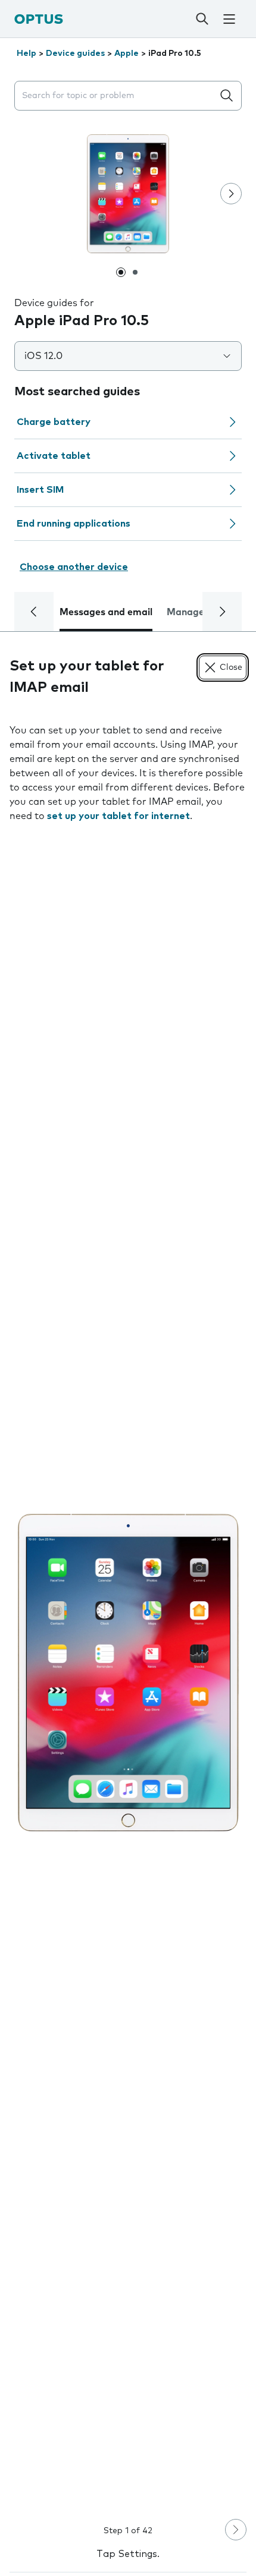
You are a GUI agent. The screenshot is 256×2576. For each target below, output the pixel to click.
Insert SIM (40, 490)
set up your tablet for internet (118, 816)
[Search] (202, 19)
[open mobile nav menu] (229, 19)
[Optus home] (39, 19)
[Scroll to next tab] (222, 612)
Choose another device (74, 567)
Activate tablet (54, 456)
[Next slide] (231, 194)
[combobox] (116, 96)
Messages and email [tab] (106, 612)
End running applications (74, 524)
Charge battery (54, 422)
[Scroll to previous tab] (34, 612)
